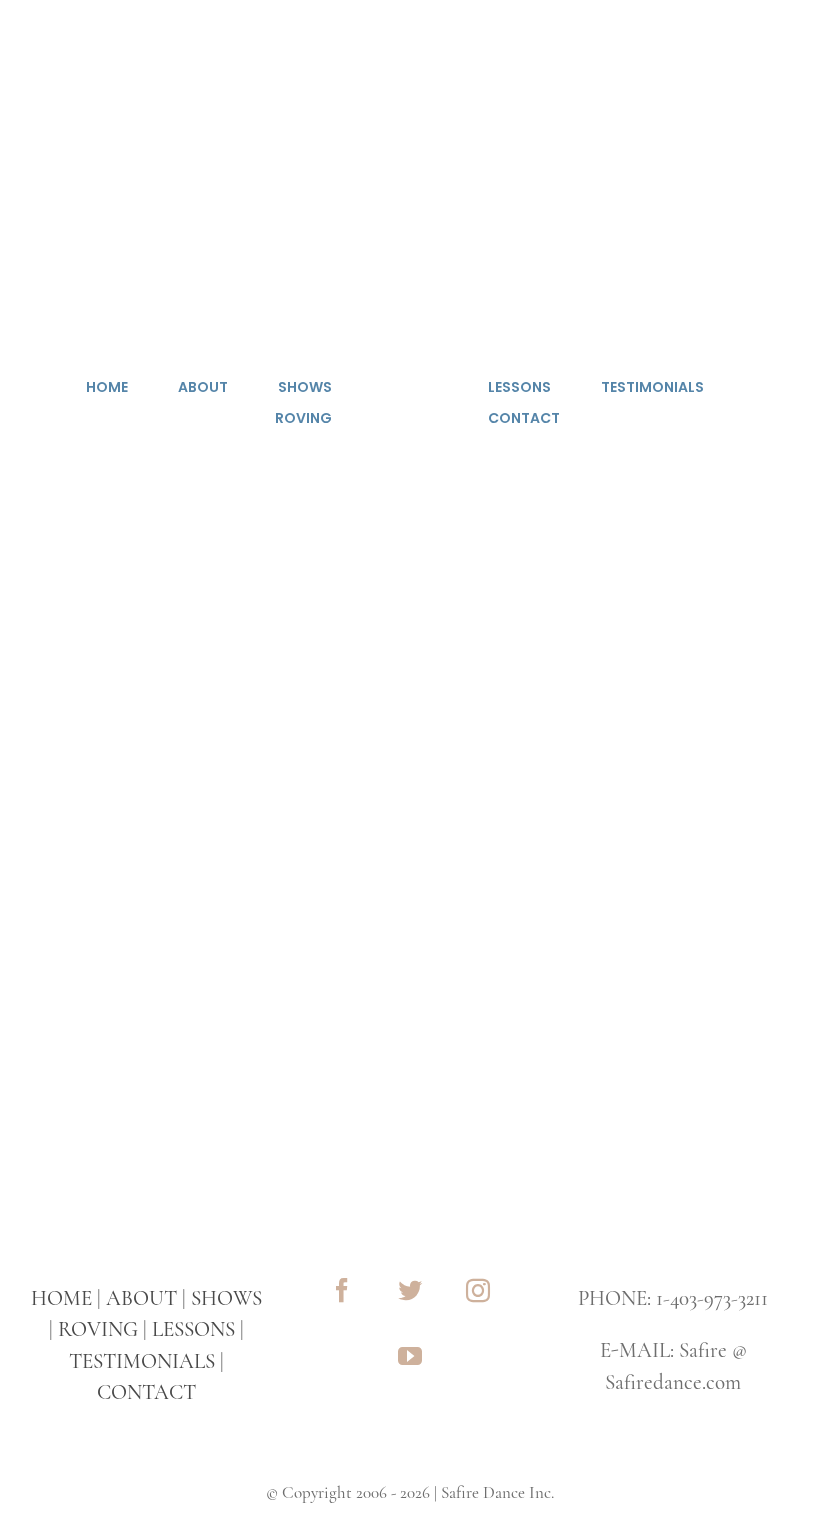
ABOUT (141, 1298)
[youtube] (410, 1356)
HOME (61, 1298)
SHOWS (226, 1298)
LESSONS (193, 1329)
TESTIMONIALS (142, 1361)
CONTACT (146, 1392)
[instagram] (478, 1290)
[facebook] (342, 1290)
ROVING (98, 1329)
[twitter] (410, 1290)
